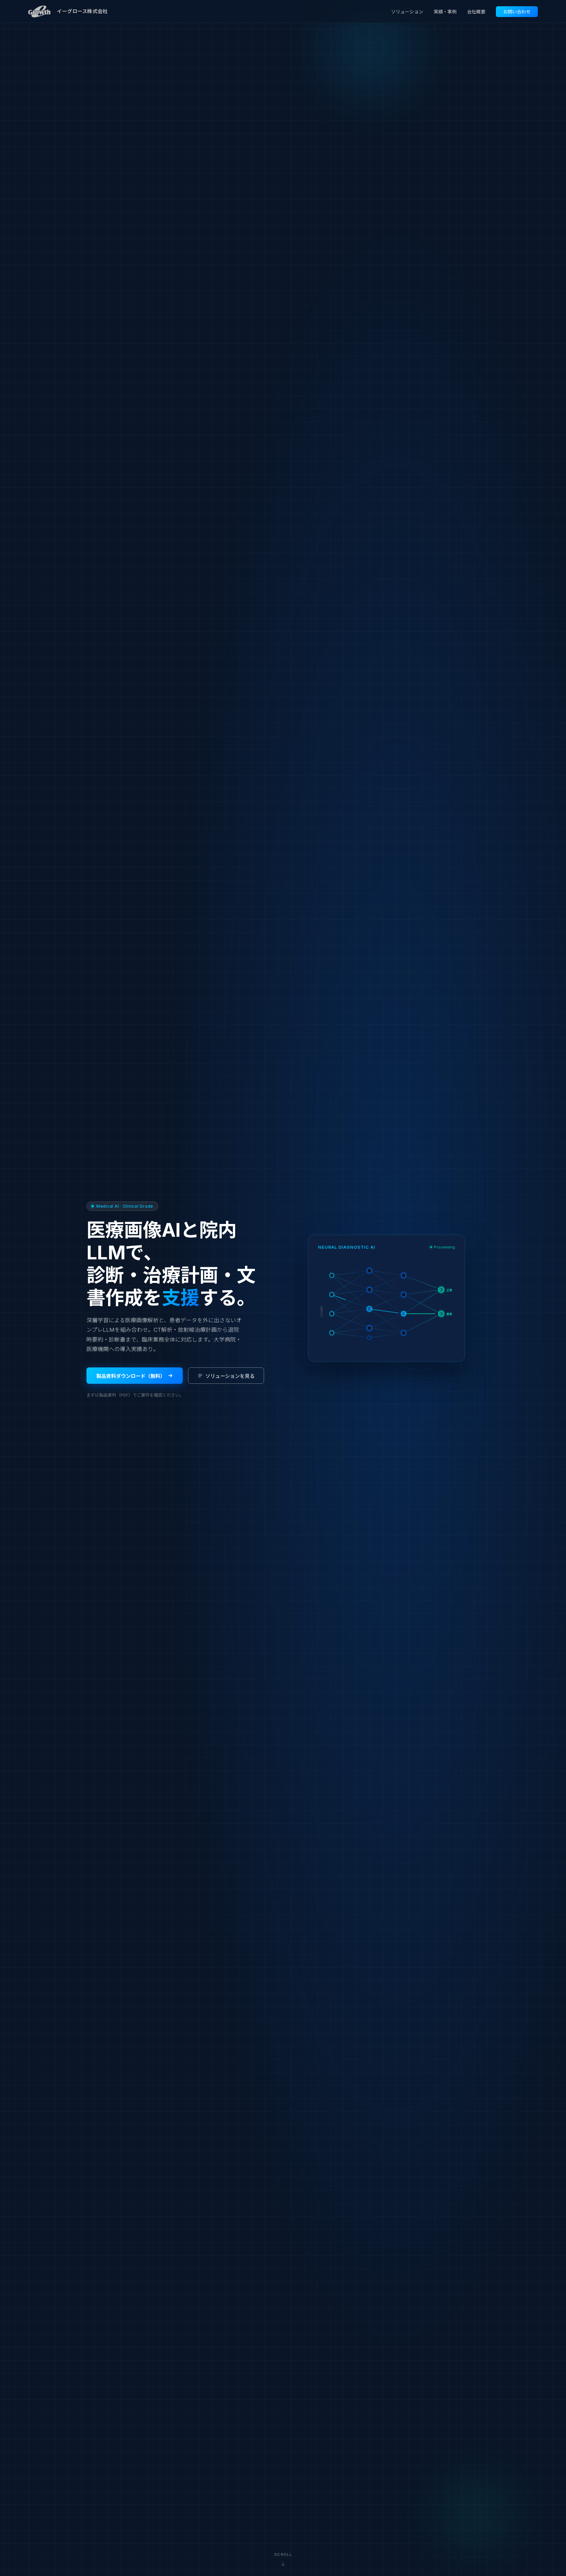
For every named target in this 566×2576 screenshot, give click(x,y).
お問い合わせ (517, 12)
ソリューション (407, 12)
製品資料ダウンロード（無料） (131, 1376)
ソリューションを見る (230, 1376)
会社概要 (476, 12)
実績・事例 (445, 12)
